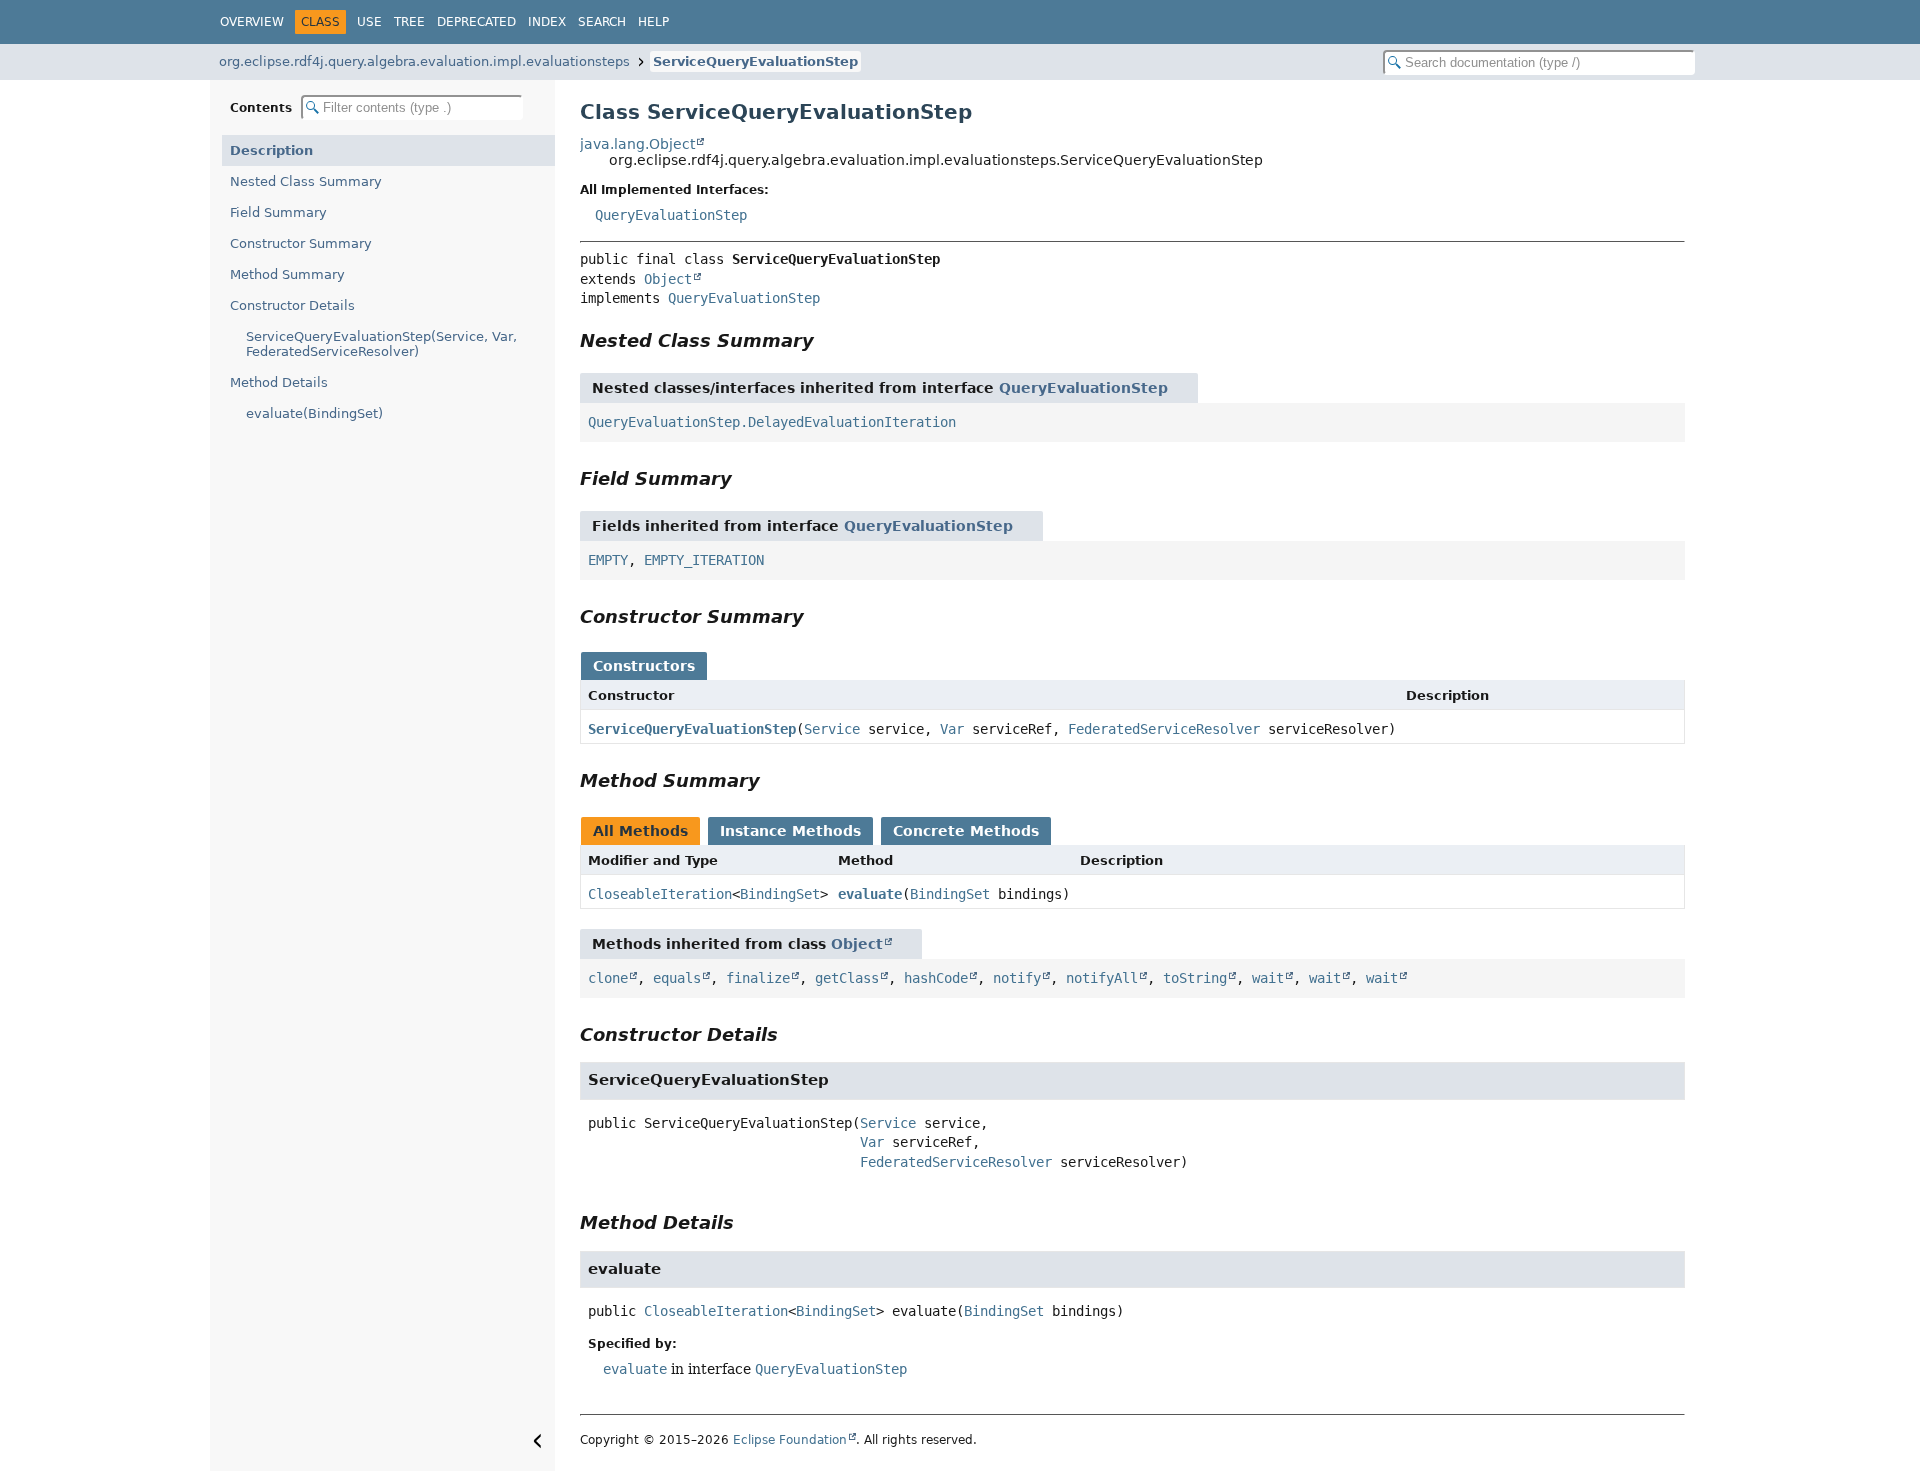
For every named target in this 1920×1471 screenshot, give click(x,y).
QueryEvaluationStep (671, 215)
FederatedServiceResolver (1164, 729)
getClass (847, 978)
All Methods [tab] (640, 831)
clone (608, 978)
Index (547, 22)
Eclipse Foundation (790, 1440)
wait (1268, 978)
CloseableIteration (660, 894)
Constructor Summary (301, 243)
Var (952, 729)
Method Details (279, 382)
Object (668, 279)
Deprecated (476, 22)
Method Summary (287, 274)
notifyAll (1102, 978)
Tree (409, 22)
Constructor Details (292, 305)
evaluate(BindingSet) (314, 413)
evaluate (870, 894)
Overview (252, 22)
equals (677, 978)
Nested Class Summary (306, 181)
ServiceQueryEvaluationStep (755, 61)
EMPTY (608, 560)
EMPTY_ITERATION (704, 560)
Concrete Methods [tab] (966, 831)
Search (602, 22)
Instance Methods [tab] (790, 831)
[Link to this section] (828, 340)
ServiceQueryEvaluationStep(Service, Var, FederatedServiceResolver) (381, 344)
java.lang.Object (637, 144)
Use (369, 22)
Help (653, 22)
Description (271, 150)
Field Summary (278, 212)
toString (1195, 978)
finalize (758, 978)
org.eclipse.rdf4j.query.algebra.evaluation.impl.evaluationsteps (424, 61)
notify (1017, 978)
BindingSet (780, 894)
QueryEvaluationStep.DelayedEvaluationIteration (772, 422)
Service (832, 729)
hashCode (936, 978)
